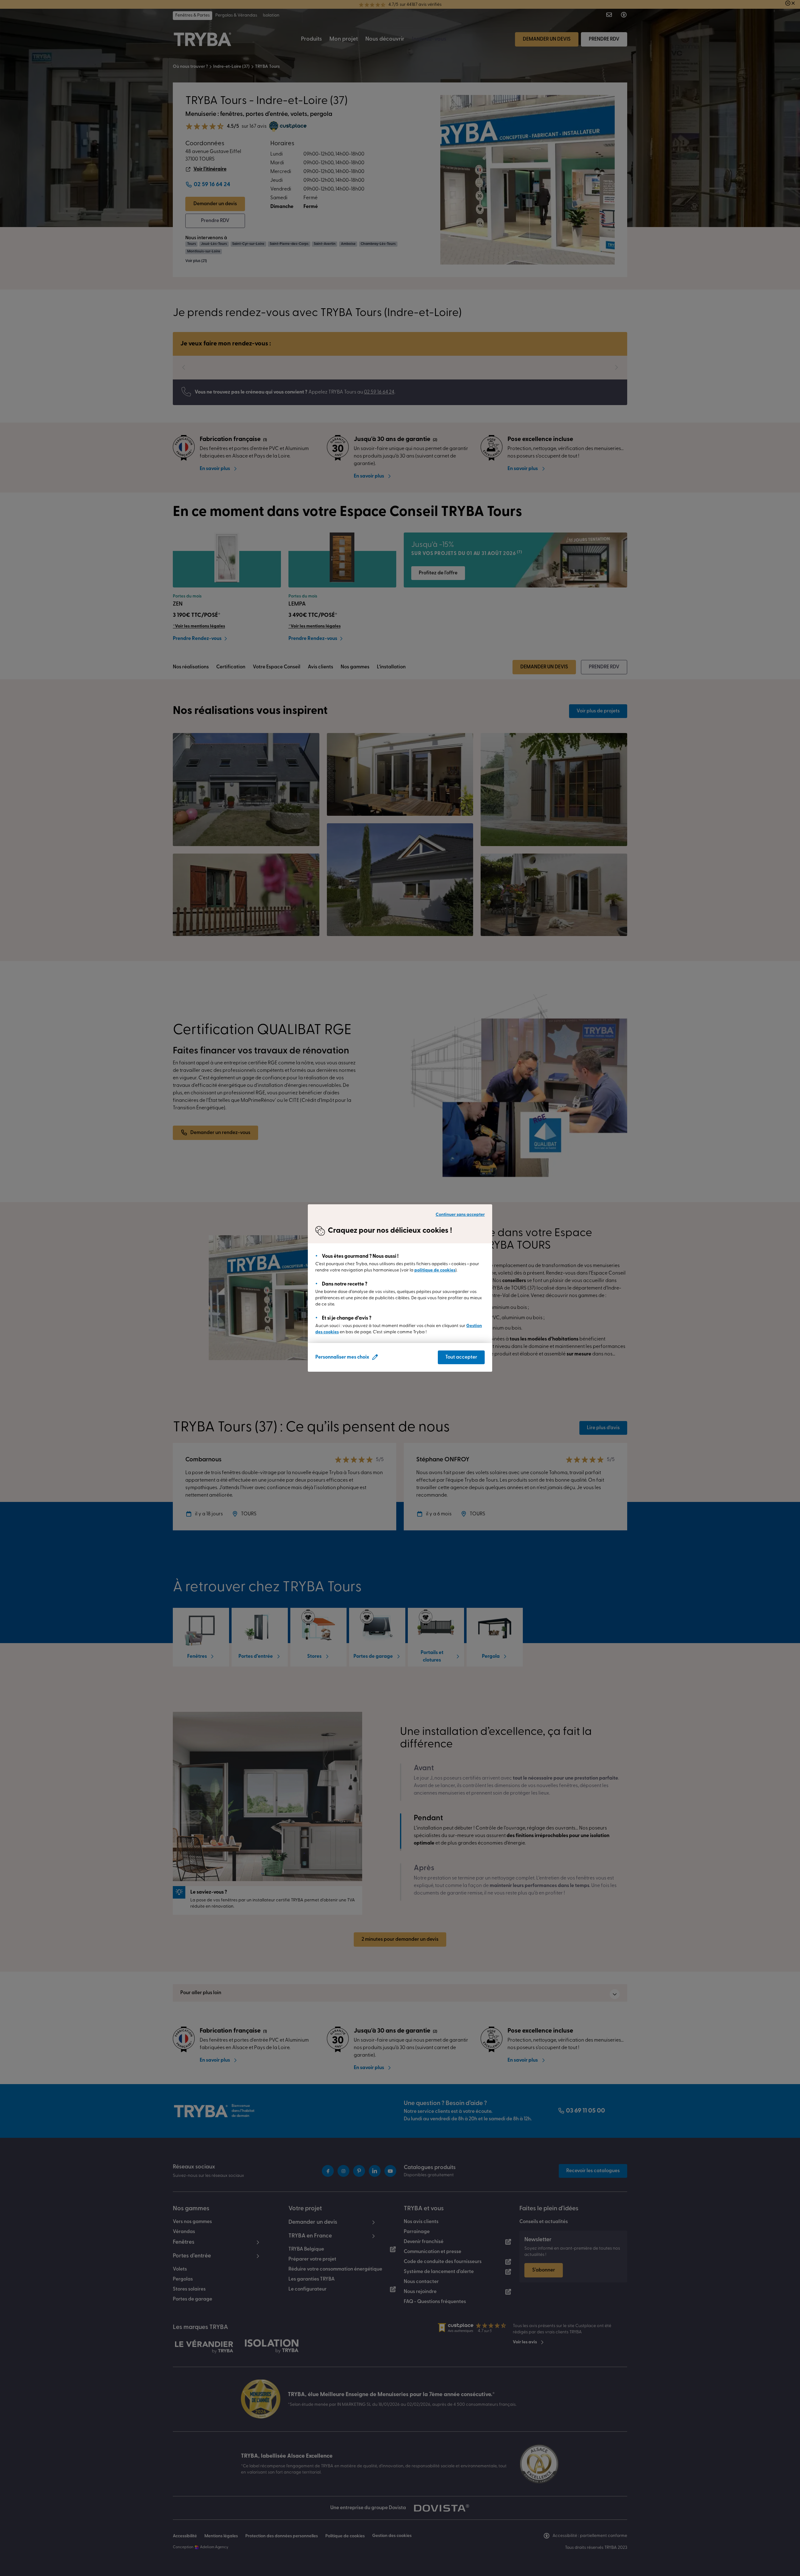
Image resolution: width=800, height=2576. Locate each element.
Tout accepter (461, 1357)
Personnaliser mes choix (342, 1357)
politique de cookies (435, 1270)
